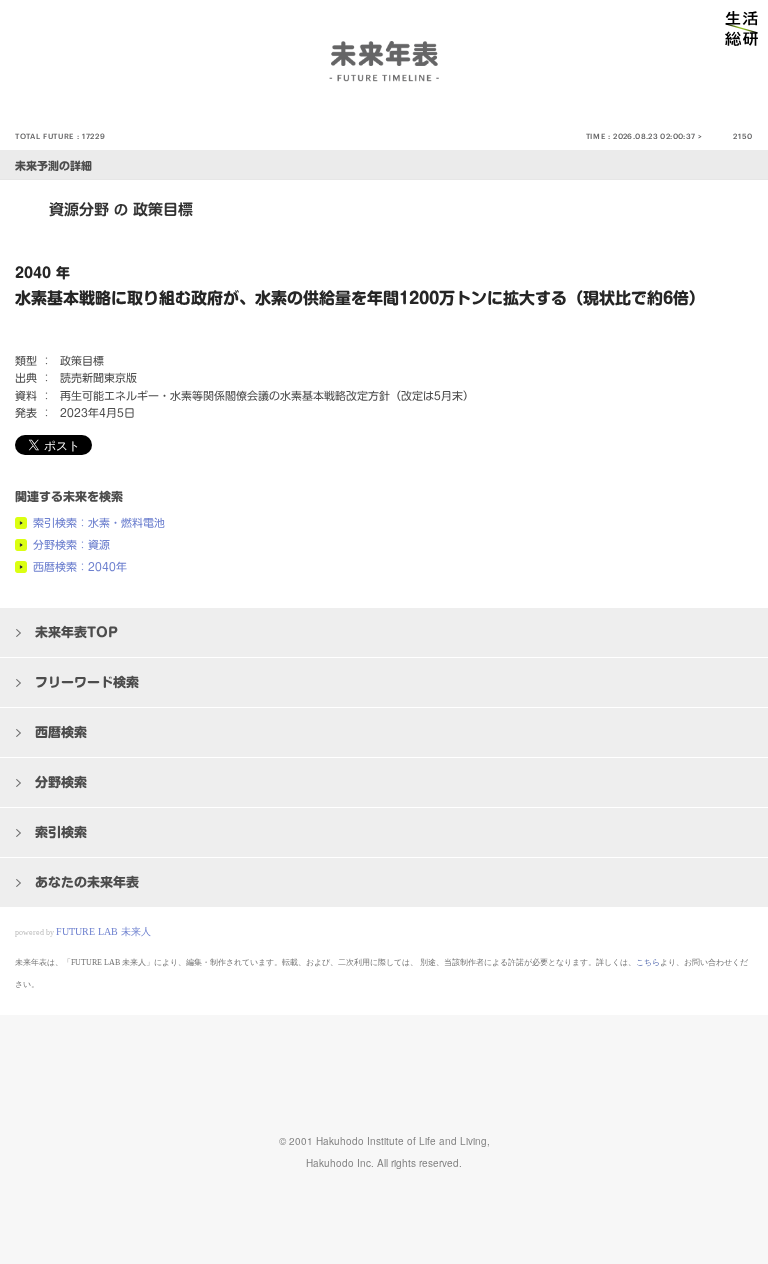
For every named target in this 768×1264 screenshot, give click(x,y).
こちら (648, 962)
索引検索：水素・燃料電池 (99, 522)
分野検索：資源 (71, 544)
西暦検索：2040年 (80, 566)
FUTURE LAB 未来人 (103, 931)
